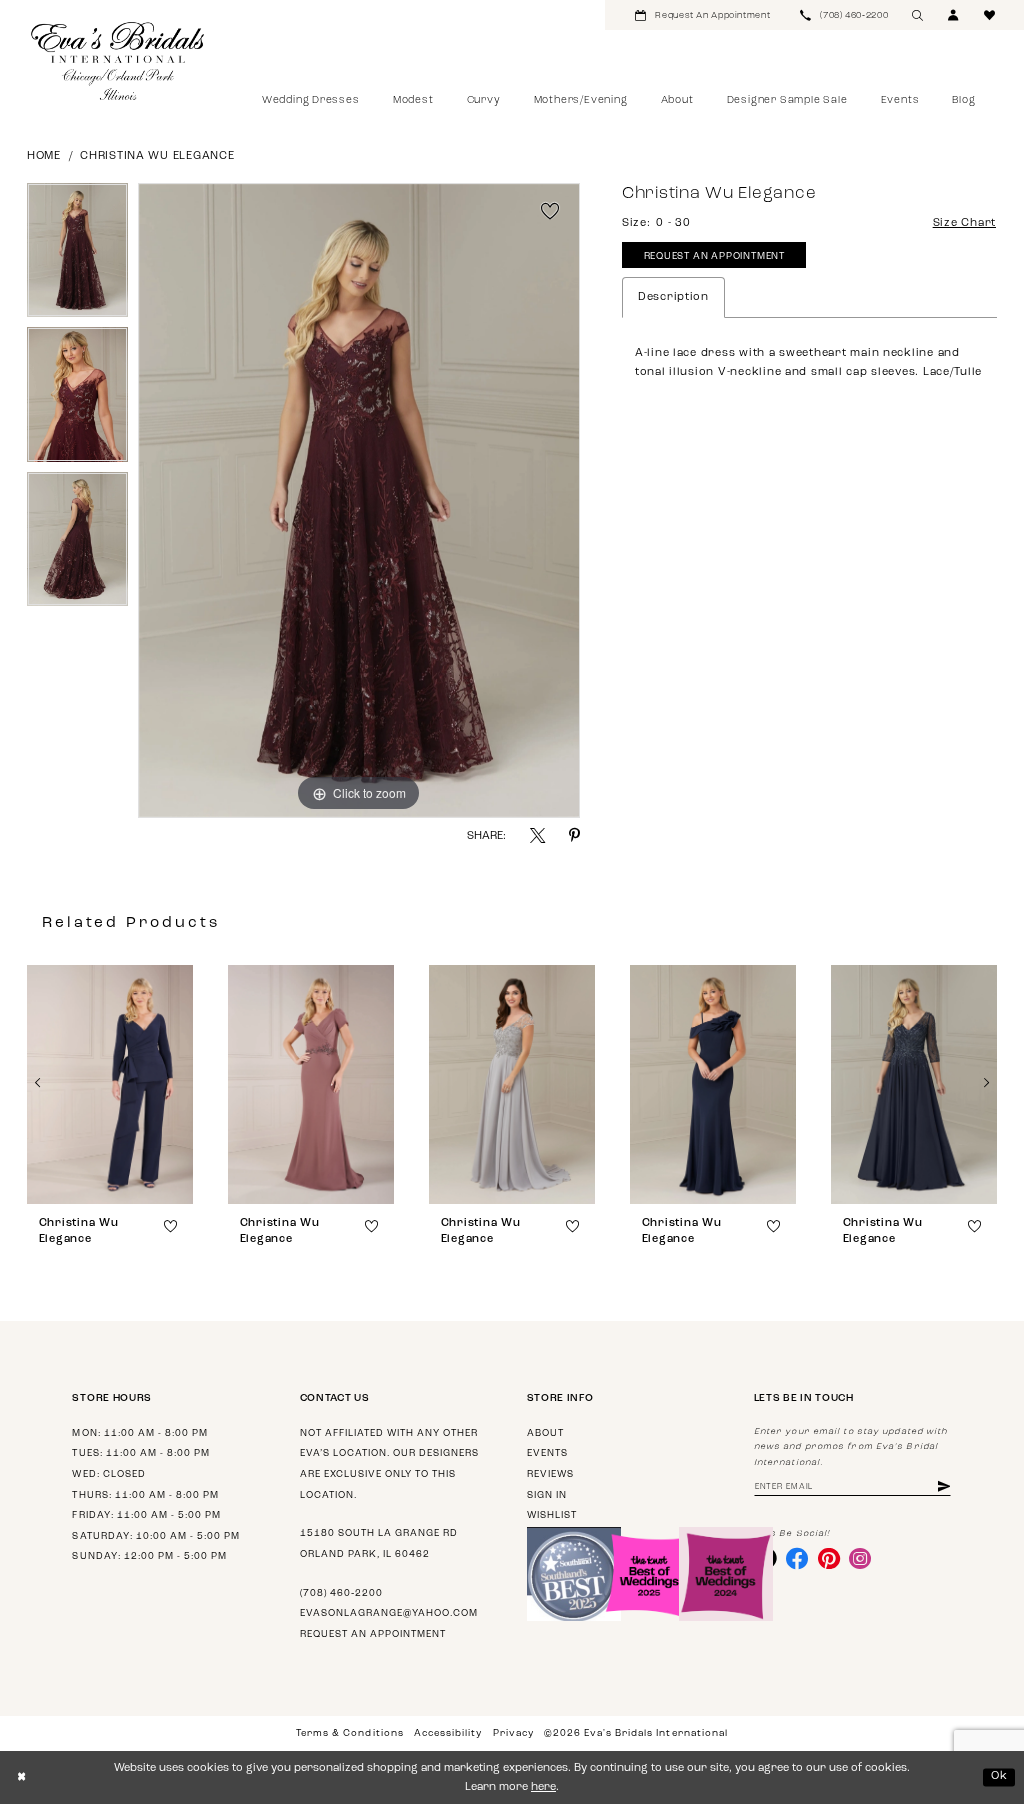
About (545, 1433)
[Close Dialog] (21, 1778)
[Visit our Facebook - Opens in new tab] (797, 1558)
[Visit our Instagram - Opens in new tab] (860, 1558)
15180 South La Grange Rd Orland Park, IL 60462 (379, 1544)
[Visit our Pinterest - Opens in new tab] (829, 1558)
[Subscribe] (944, 1487)
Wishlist (552, 1515)
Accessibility (448, 1733)
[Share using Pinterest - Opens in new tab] (574, 835)
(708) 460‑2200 (341, 1593)
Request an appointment (373, 1634)
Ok (999, 1776)
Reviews (550, 1474)
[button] (954, 15)
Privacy (513, 1733)
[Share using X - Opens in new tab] (537, 835)
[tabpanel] (77, 255)
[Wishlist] (990, 15)
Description (673, 297)
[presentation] (110, 1084)
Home (44, 156)
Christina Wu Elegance (157, 156)
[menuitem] (702, 15)
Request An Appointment (714, 256)
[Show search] (918, 15)
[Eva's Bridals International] (118, 61)
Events (547, 1453)
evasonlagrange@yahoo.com (389, 1613)
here (543, 1787)
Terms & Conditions (349, 1733)
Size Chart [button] (964, 223)
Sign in (547, 1495)
